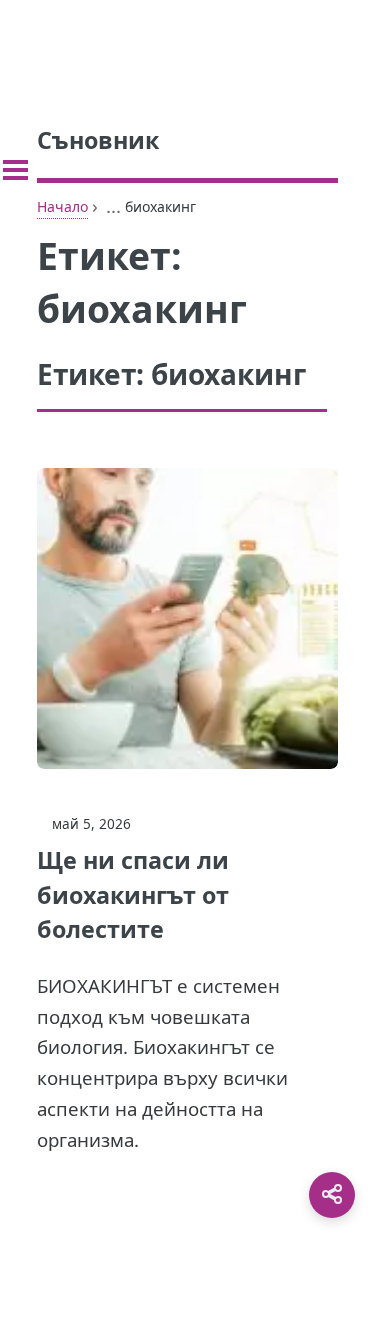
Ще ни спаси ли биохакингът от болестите (133, 895)
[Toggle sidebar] (15, 170)
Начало (62, 206)
